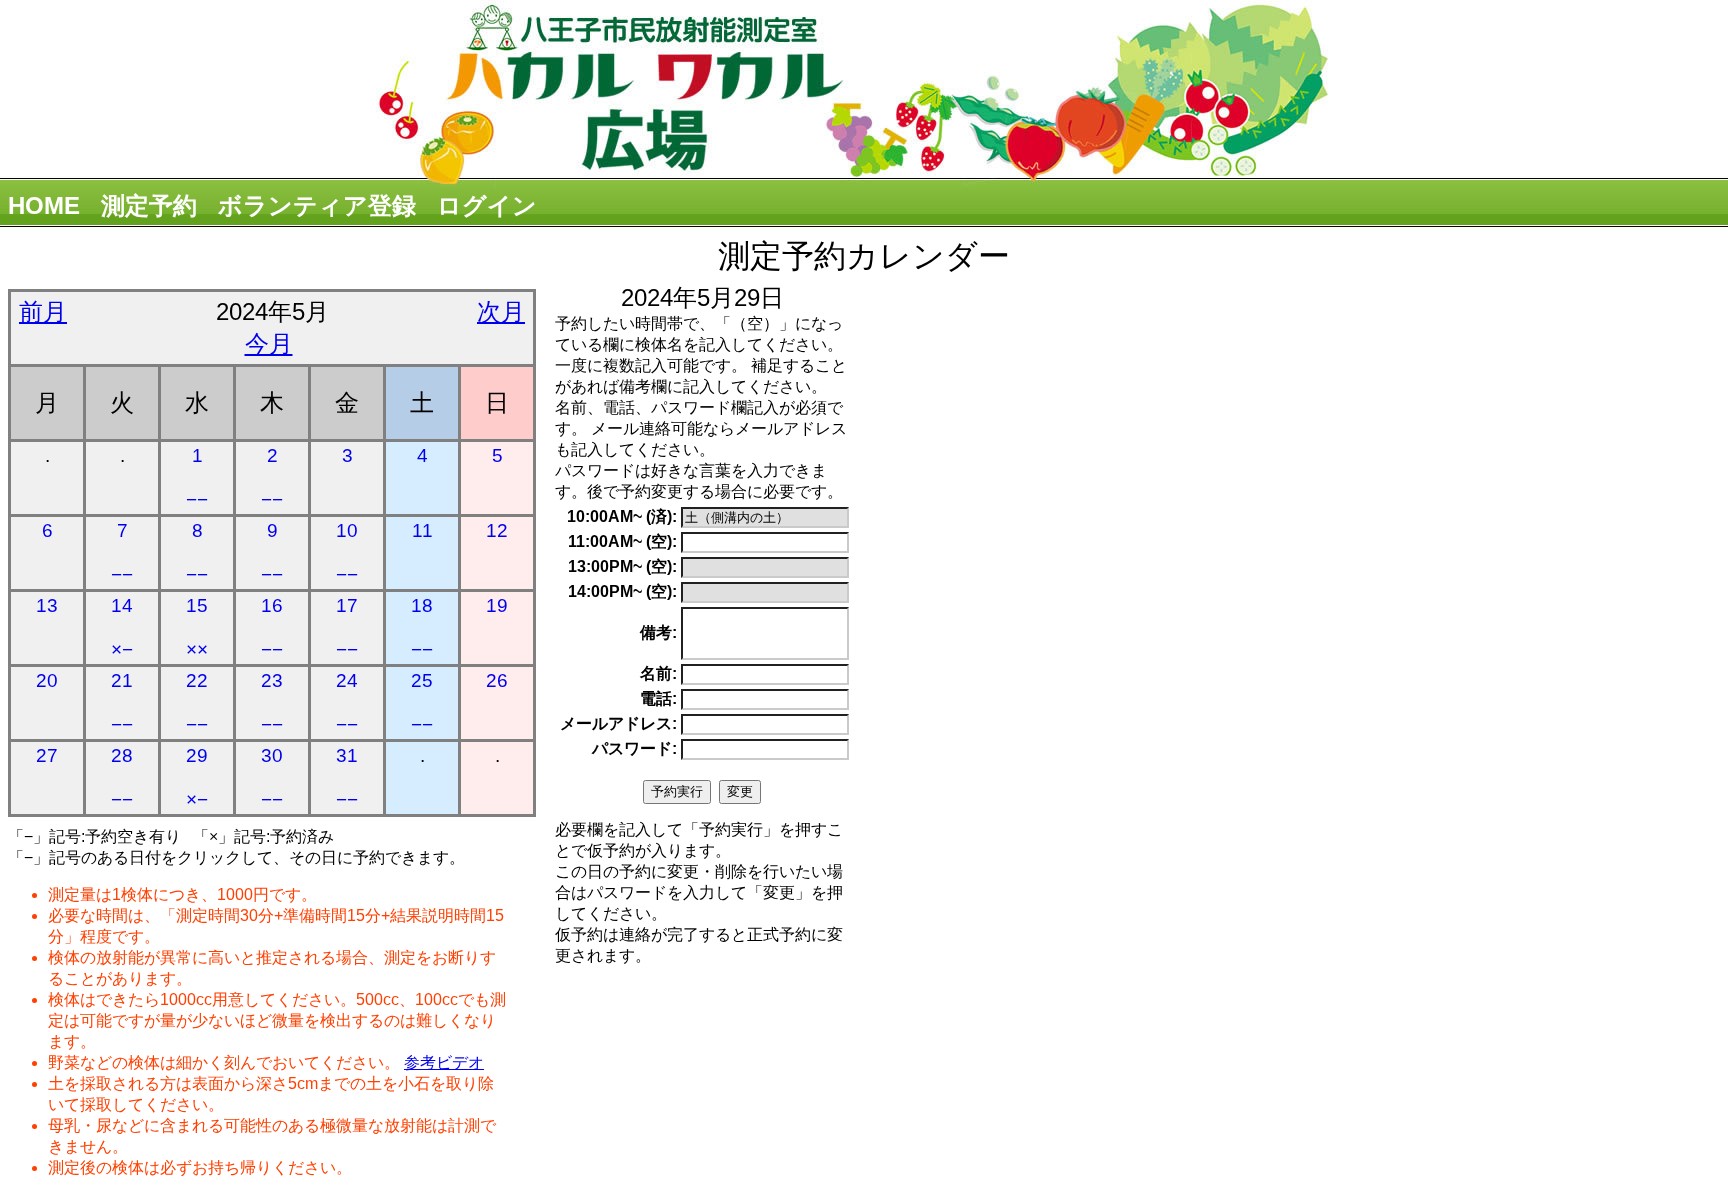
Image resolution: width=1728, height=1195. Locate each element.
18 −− (422, 627)
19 (497, 605)
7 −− (122, 552)
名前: (658, 673)
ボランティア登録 (317, 205)
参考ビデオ (444, 1062)
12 (497, 530)
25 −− (422, 702)
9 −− (272, 552)
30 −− (272, 777)
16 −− (272, 627)
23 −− (272, 702)
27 (47, 755)
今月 (269, 343)
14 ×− (122, 627)
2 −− (272, 477)
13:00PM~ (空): (622, 566)
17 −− (347, 627)
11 (422, 530)
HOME (44, 205)
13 (47, 605)
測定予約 (149, 205)
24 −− (347, 702)
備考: (658, 632)
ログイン (487, 205)
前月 (43, 311)
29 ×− (197, 777)
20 (47, 680)
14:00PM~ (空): (622, 591)
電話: (658, 698)
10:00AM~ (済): (622, 516)
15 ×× (197, 627)
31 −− (347, 777)
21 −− (122, 702)
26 (497, 680)
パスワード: (634, 748)
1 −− (197, 477)
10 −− (347, 552)
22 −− (197, 702)
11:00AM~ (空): (622, 541)
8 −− (197, 552)
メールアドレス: (618, 723)
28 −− (122, 777)
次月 (501, 311)
